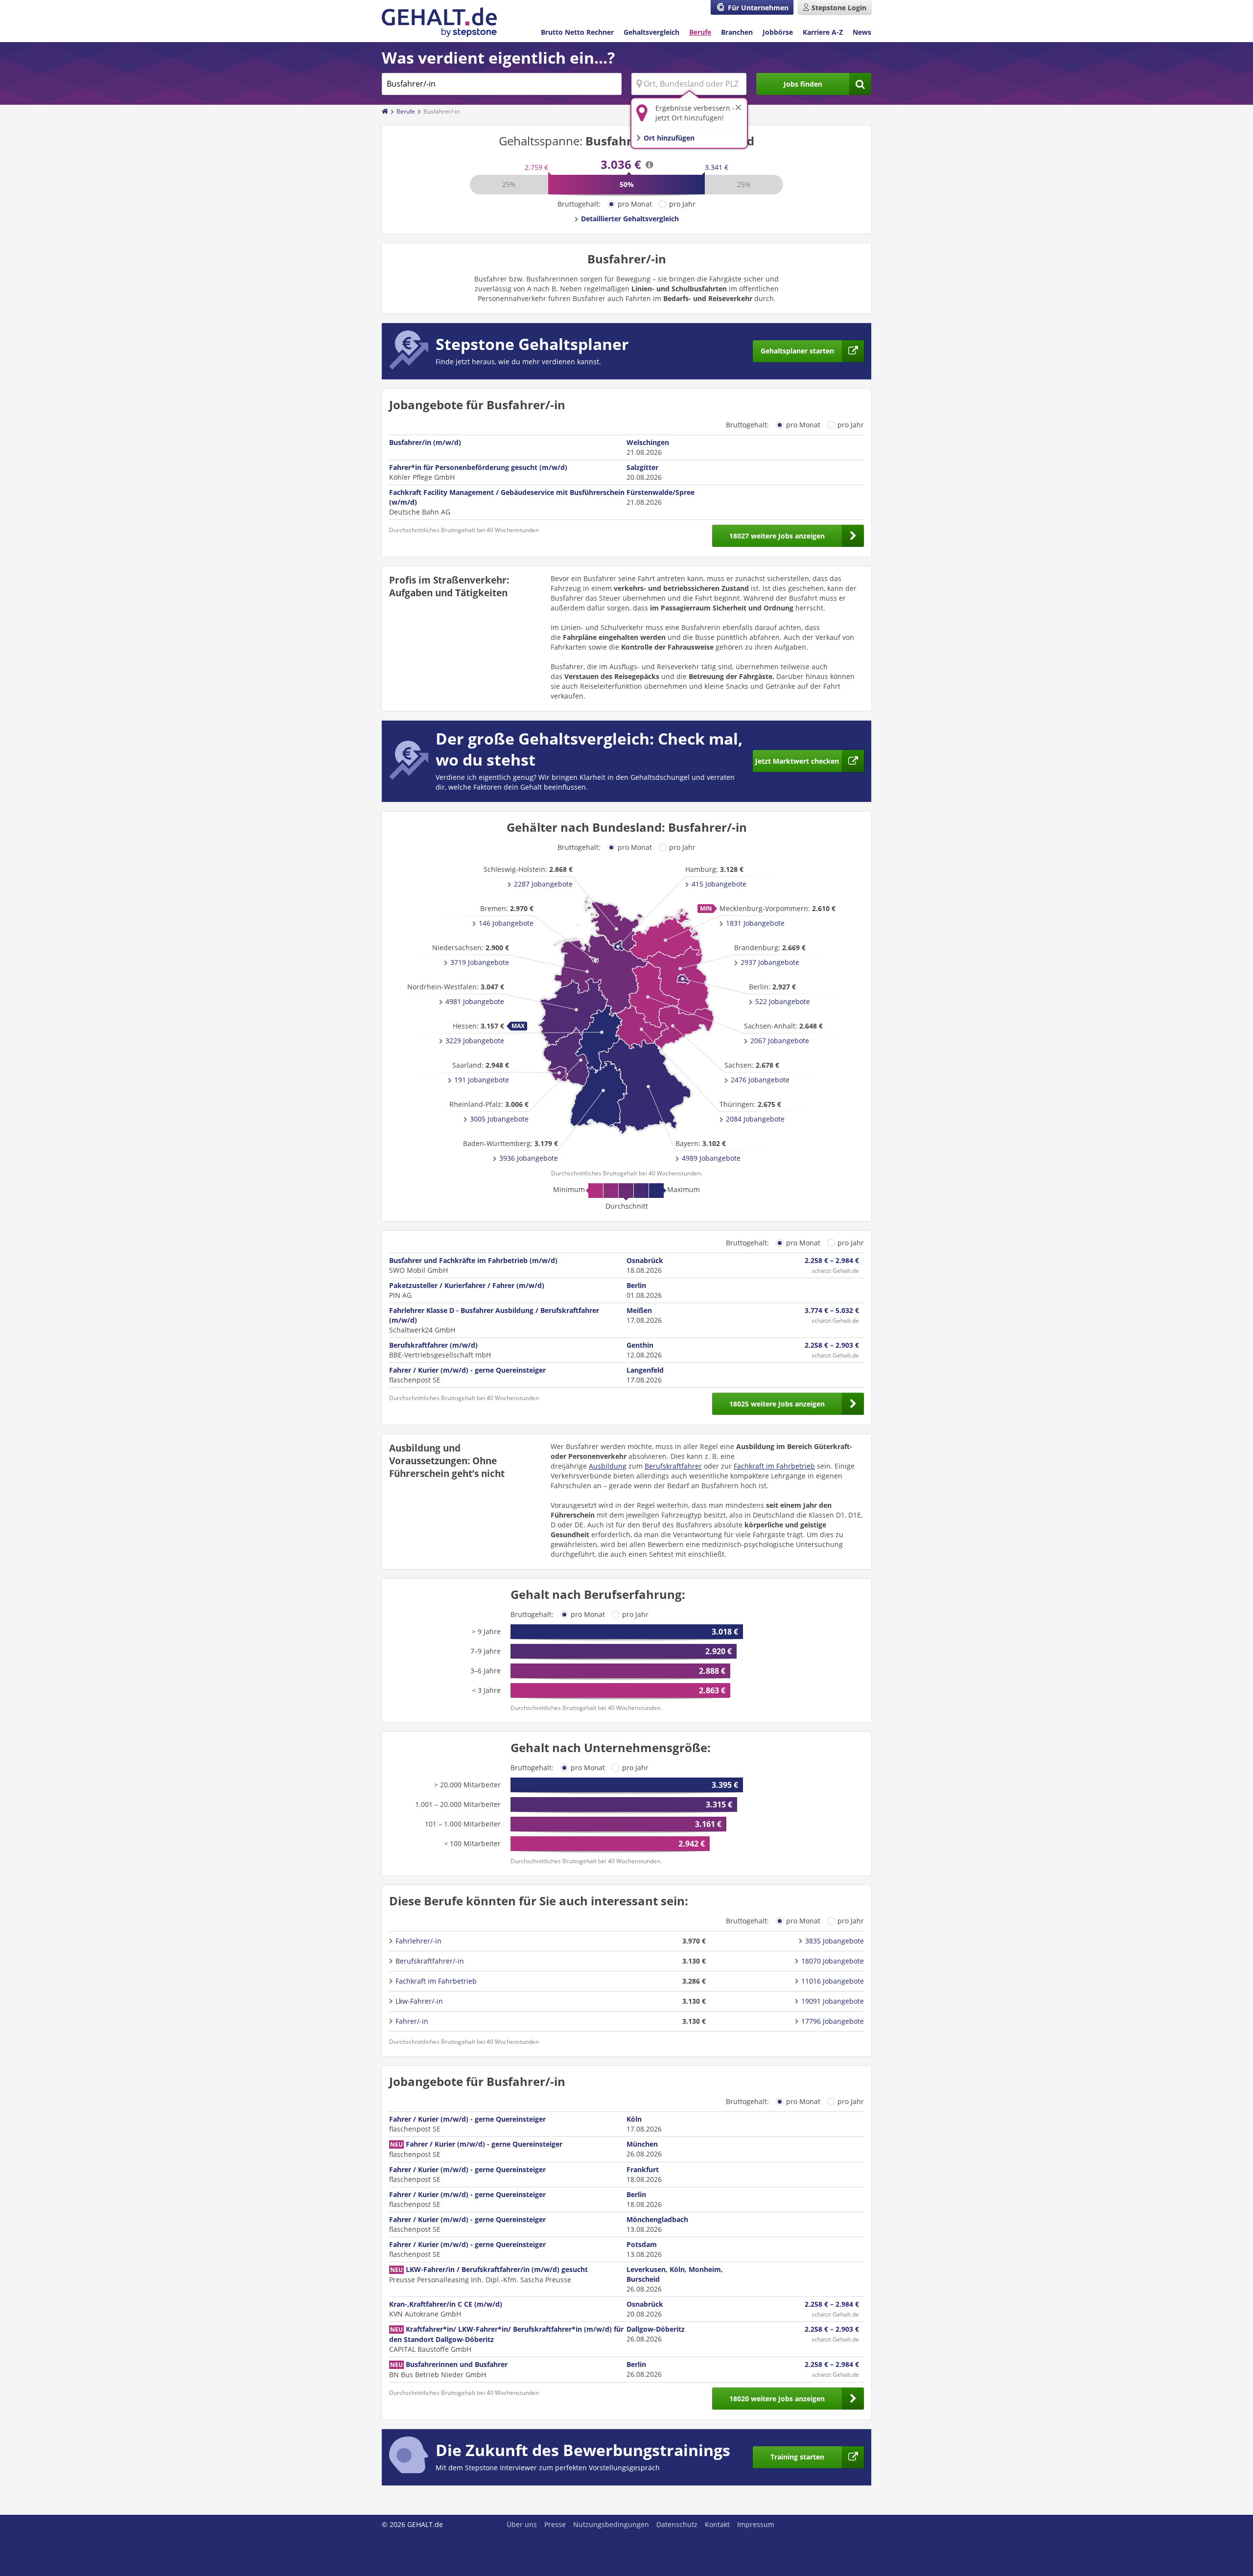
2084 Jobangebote (755, 1119)
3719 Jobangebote (480, 962)
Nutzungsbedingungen (611, 2524)
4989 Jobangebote (711, 1158)
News (862, 32)
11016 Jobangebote (833, 1981)
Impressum (756, 2524)
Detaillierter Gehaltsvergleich (630, 219)
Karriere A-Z (823, 32)
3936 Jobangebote (529, 1158)
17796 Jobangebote (833, 2021)
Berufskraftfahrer (673, 1466)
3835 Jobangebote (835, 1941)
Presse (555, 2524)
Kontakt (717, 2524)
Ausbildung (608, 1466)
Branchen (737, 32)
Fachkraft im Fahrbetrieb (774, 1466)
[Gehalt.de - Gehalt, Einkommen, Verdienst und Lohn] (439, 22)
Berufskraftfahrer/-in (430, 1961)
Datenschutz (677, 2524)
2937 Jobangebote (770, 962)
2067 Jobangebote (780, 1041)
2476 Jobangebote (760, 1080)
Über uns (522, 2524)
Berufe (700, 32)
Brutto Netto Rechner (577, 32)
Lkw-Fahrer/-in (419, 2001)
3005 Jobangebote (499, 1119)
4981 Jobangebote (475, 1001)
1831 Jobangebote (755, 923)
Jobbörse (778, 32)
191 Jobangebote (482, 1080)
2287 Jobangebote (543, 884)
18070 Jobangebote (833, 1961)
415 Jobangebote (719, 884)
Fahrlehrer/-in (418, 1941)
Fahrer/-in (412, 2021)
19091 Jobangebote (833, 2001)
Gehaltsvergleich (651, 32)
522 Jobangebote (783, 1001)
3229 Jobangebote (475, 1041)
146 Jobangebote (506, 923)
